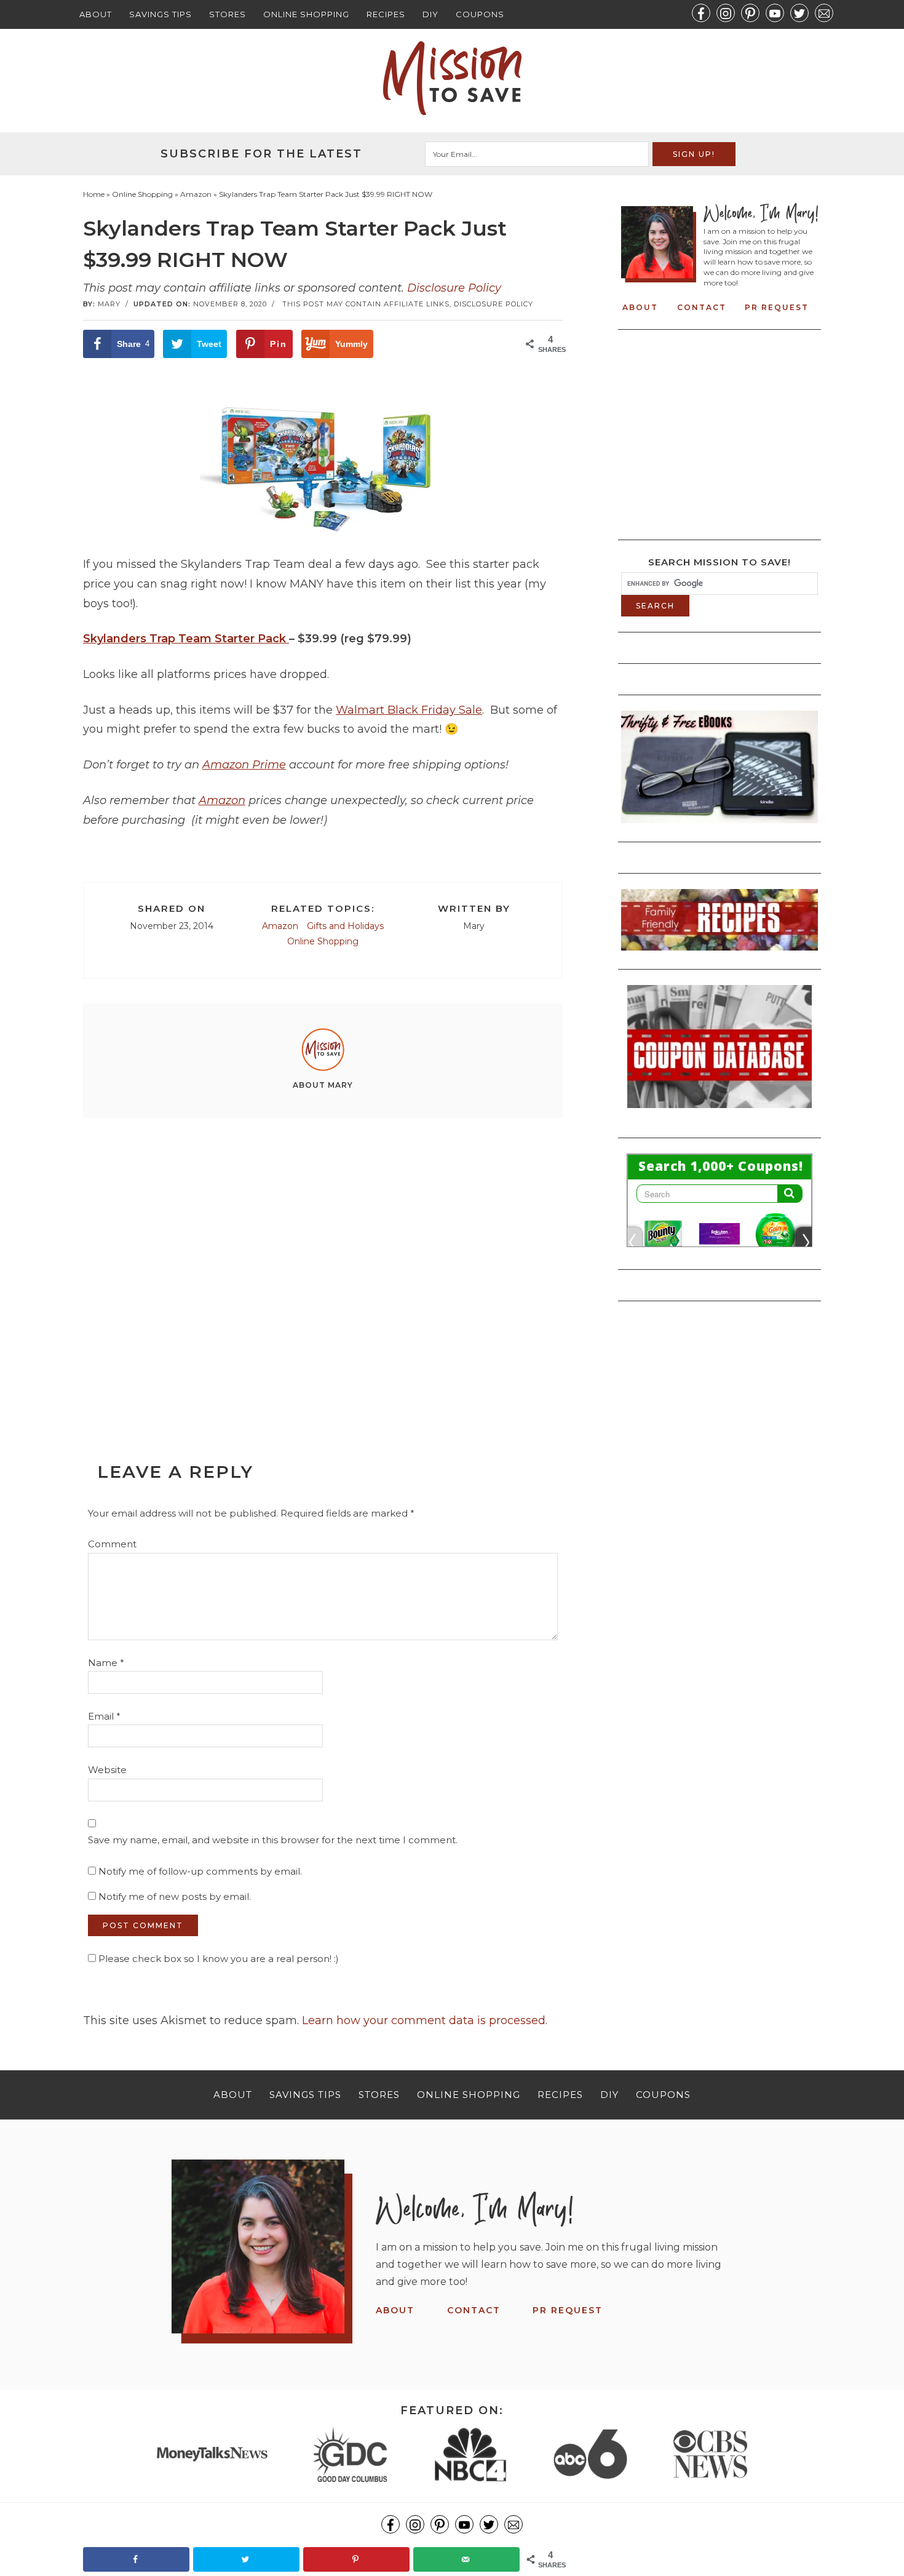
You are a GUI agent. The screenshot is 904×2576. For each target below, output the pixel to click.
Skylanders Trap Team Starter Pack (186, 639)
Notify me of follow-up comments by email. (200, 1871)
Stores (228, 14)
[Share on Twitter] (246, 2559)
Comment (112, 1544)
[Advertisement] (323, 1262)
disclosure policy (494, 304)
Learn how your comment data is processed (424, 2020)
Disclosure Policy (454, 288)
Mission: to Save (452, 78)
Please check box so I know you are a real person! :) (217, 1959)
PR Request (777, 307)
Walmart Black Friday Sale (409, 710)
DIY (430, 14)
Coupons (480, 14)
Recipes (386, 14)
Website (107, 1770)
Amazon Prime (244, 765)
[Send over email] (466, 2559)
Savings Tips (161, 14)
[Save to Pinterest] (356, 2559)
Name (106, 1663)
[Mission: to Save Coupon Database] (720, 1112)
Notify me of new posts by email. (175, 1896)
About (96, 14)
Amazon (222, 800)
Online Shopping (306, 14)
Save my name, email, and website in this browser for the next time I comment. (273, 1840)
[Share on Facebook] (136, 2559)
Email (104, 1716)
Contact (702, 307)
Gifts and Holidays (345, 926)
